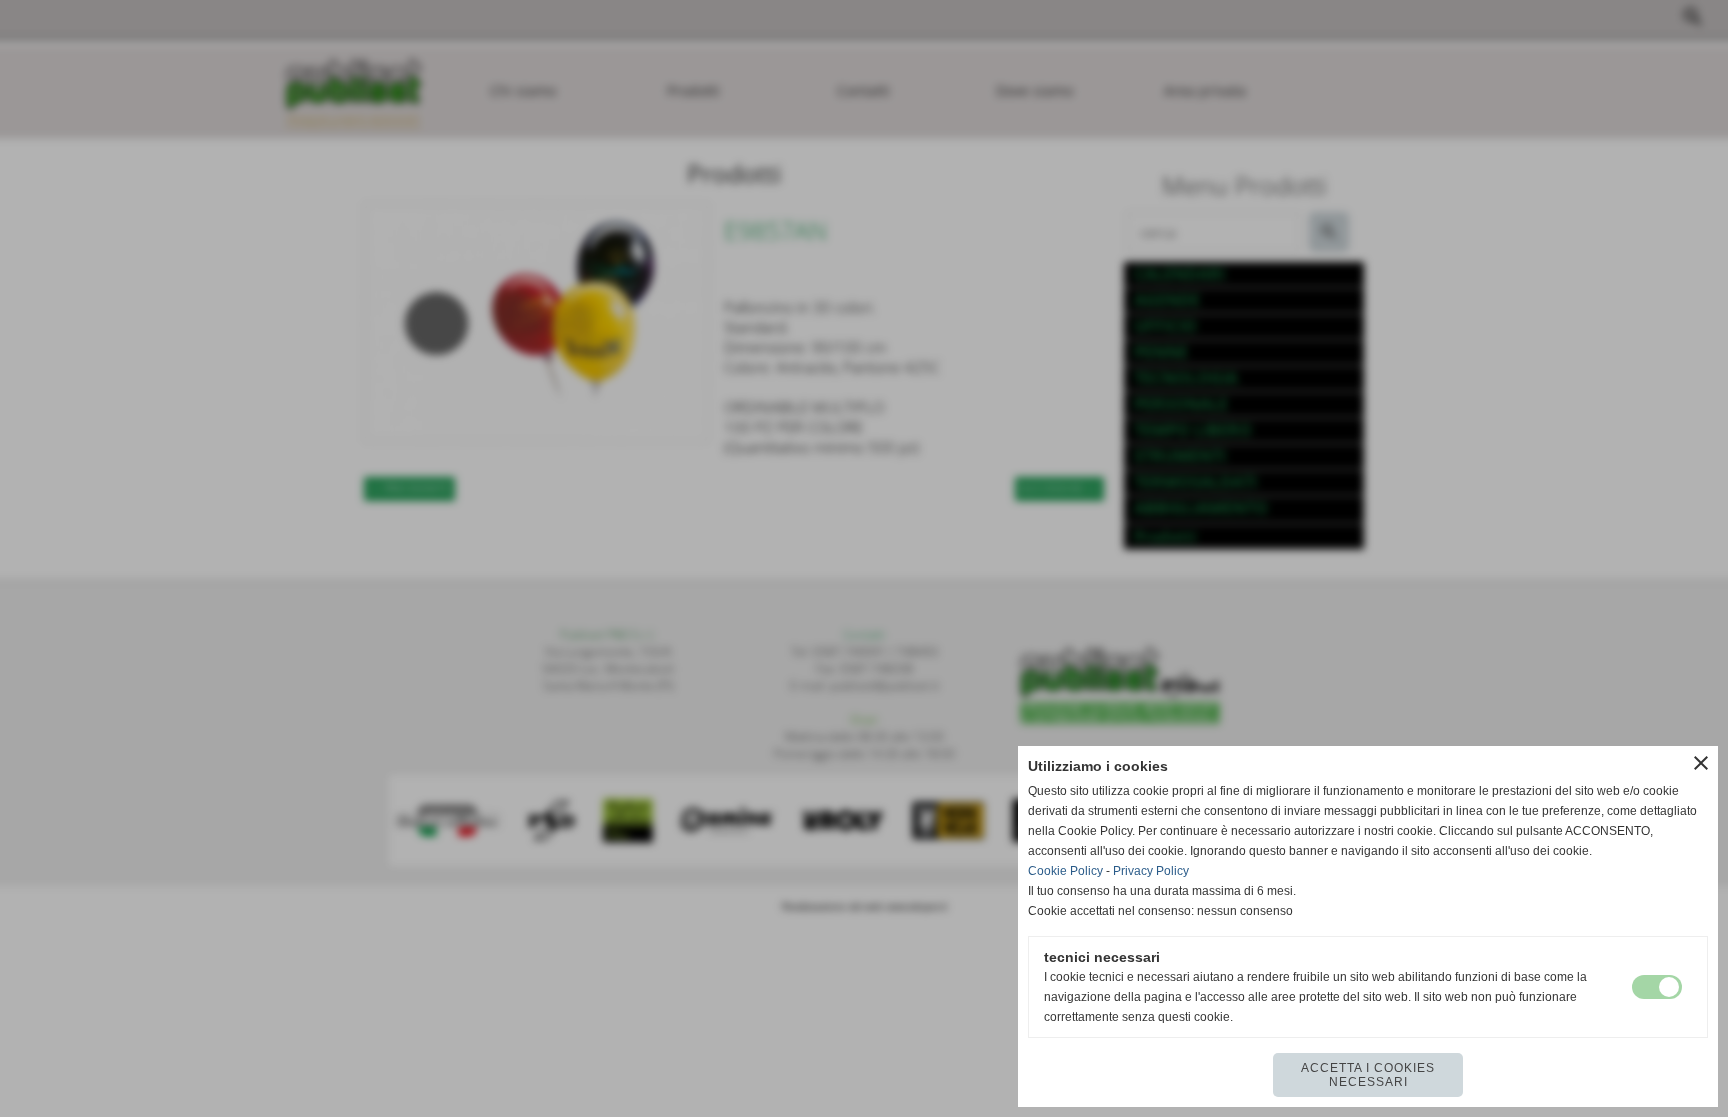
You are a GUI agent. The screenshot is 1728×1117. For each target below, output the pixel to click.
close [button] (1701, 763)
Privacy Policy (1151, 871)
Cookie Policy (1065, 871)
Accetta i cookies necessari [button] (1368, 1075)
